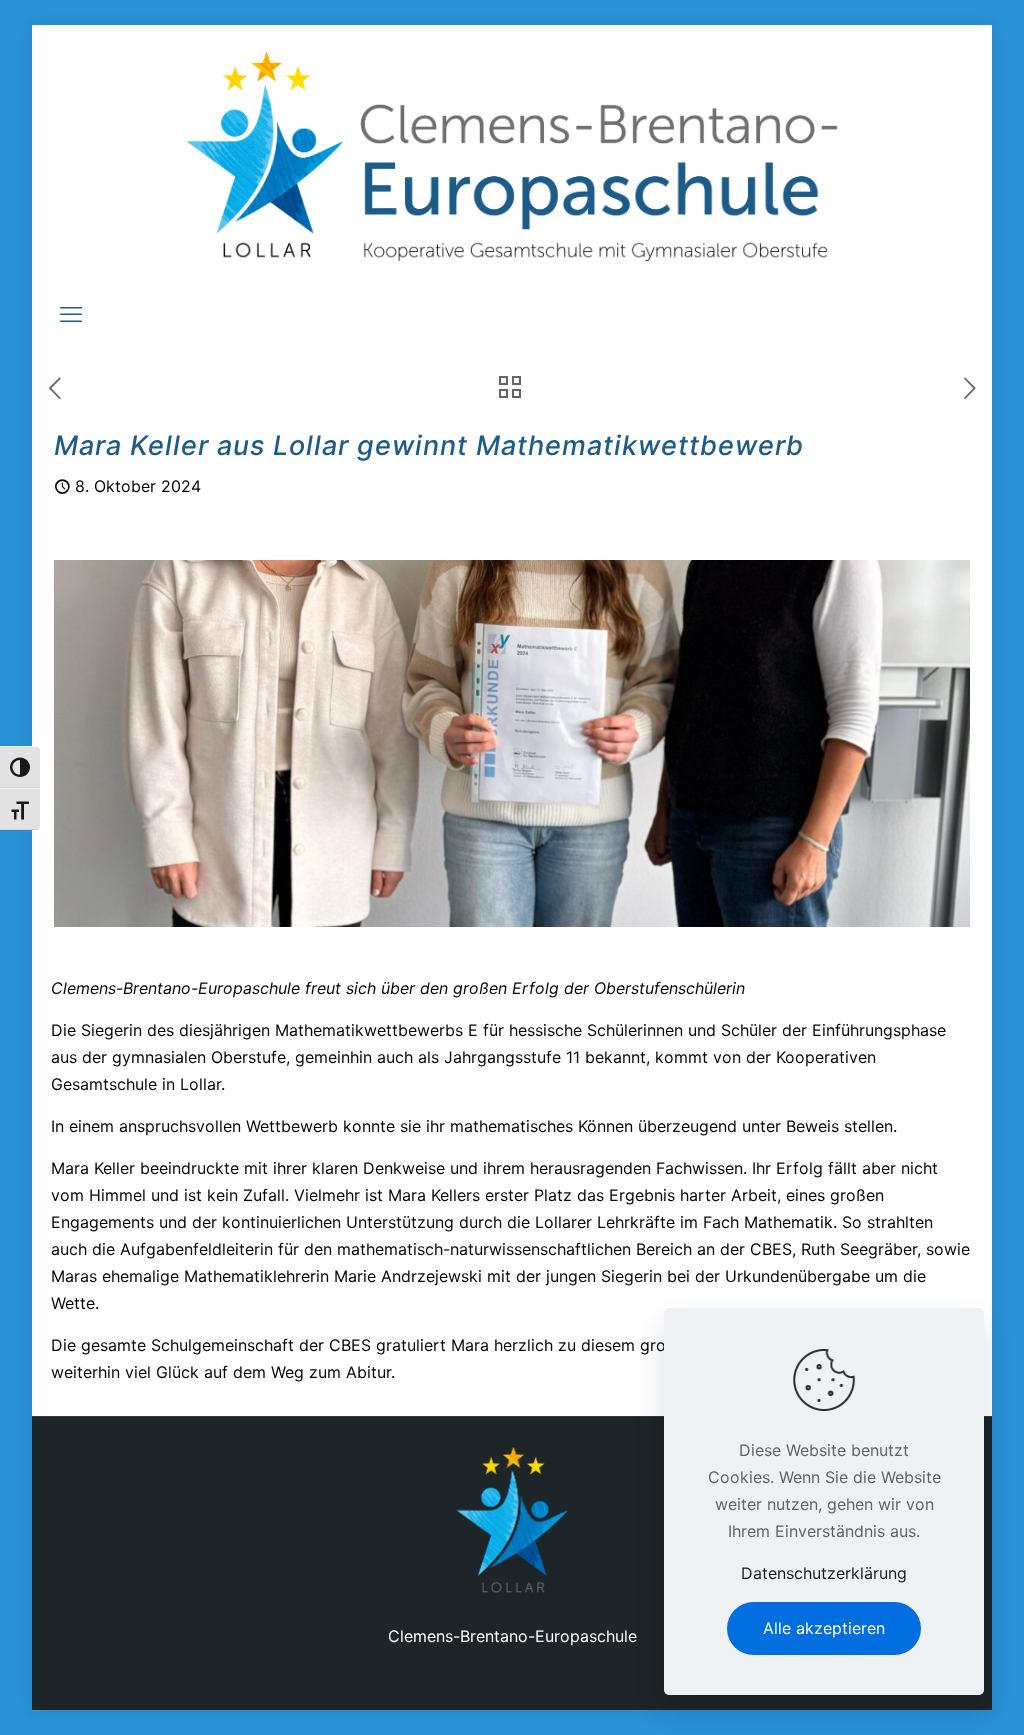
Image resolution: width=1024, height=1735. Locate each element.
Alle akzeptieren (824, 1628)
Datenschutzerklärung (824, 1573)
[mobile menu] (71, 314)
